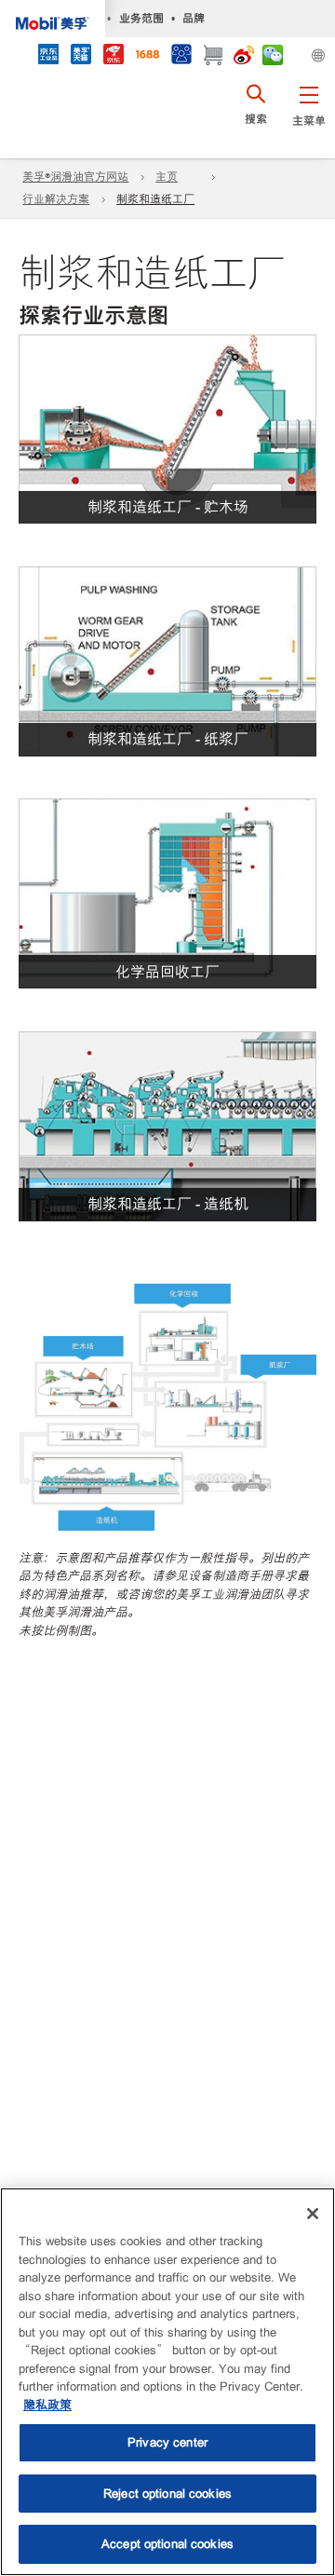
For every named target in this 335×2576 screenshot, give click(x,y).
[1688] (147, 56)
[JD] (113, 56)
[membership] (181, 56)
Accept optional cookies (167, 2544)
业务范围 (141, 18)
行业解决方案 (56, 199)
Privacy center (167, 2442)
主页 (167, 177)
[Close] (313, 2214)
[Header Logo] (53, 19)
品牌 (194, 18)
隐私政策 (47, 2405)
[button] (308, 116)
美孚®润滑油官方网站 (75, 177)
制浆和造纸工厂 (155, 199)
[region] (167, 2382)
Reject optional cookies (167, 2494)
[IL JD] (48, 56)
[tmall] (80, 56)
